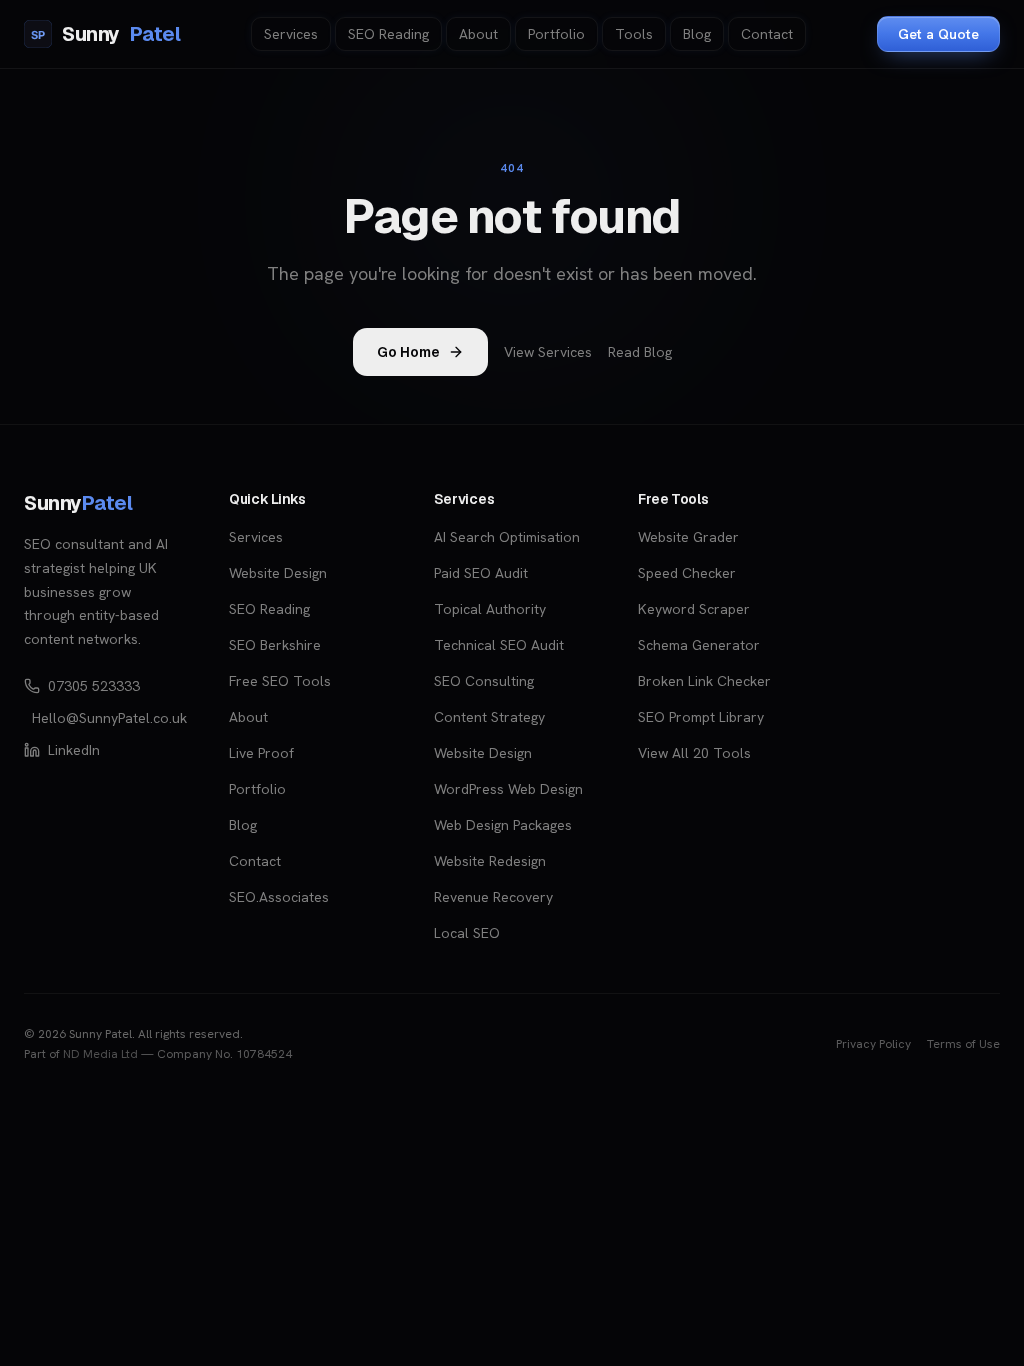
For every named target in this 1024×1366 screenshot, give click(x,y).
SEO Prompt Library (701, 717)
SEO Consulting (484, 681)
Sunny (105, 34)
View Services (548, 352)
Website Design (278, 573)
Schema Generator (699, 645)
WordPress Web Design (508, 789)
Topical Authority (490, 609)
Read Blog (640, 352)
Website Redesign (490, 861)
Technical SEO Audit (499, 645)
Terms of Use (963, 1044)
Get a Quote (938, 34)
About (478, 34)
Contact (767, 34)
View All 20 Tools (694, 753)
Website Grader (688, 537)
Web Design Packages (503, 825)
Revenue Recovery (493, 897)
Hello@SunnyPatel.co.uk (106, 718)
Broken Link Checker (704, 681)
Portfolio (556, 34)
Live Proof (261, 753)
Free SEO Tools (280, 681)
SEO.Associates (279, 897)
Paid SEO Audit (481, 573)
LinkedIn (74, 750)
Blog (697, 34)
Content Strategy (489, 717)
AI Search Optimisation (507, 537)
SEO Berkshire (275, 645)
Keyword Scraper (694, 609)
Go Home (408, 352)
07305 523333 (94, 686)
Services (291, 34)
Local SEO (467, 933)
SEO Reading (388, 34)
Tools (634, 34)
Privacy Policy (873, 1044)
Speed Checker (687, 573)
